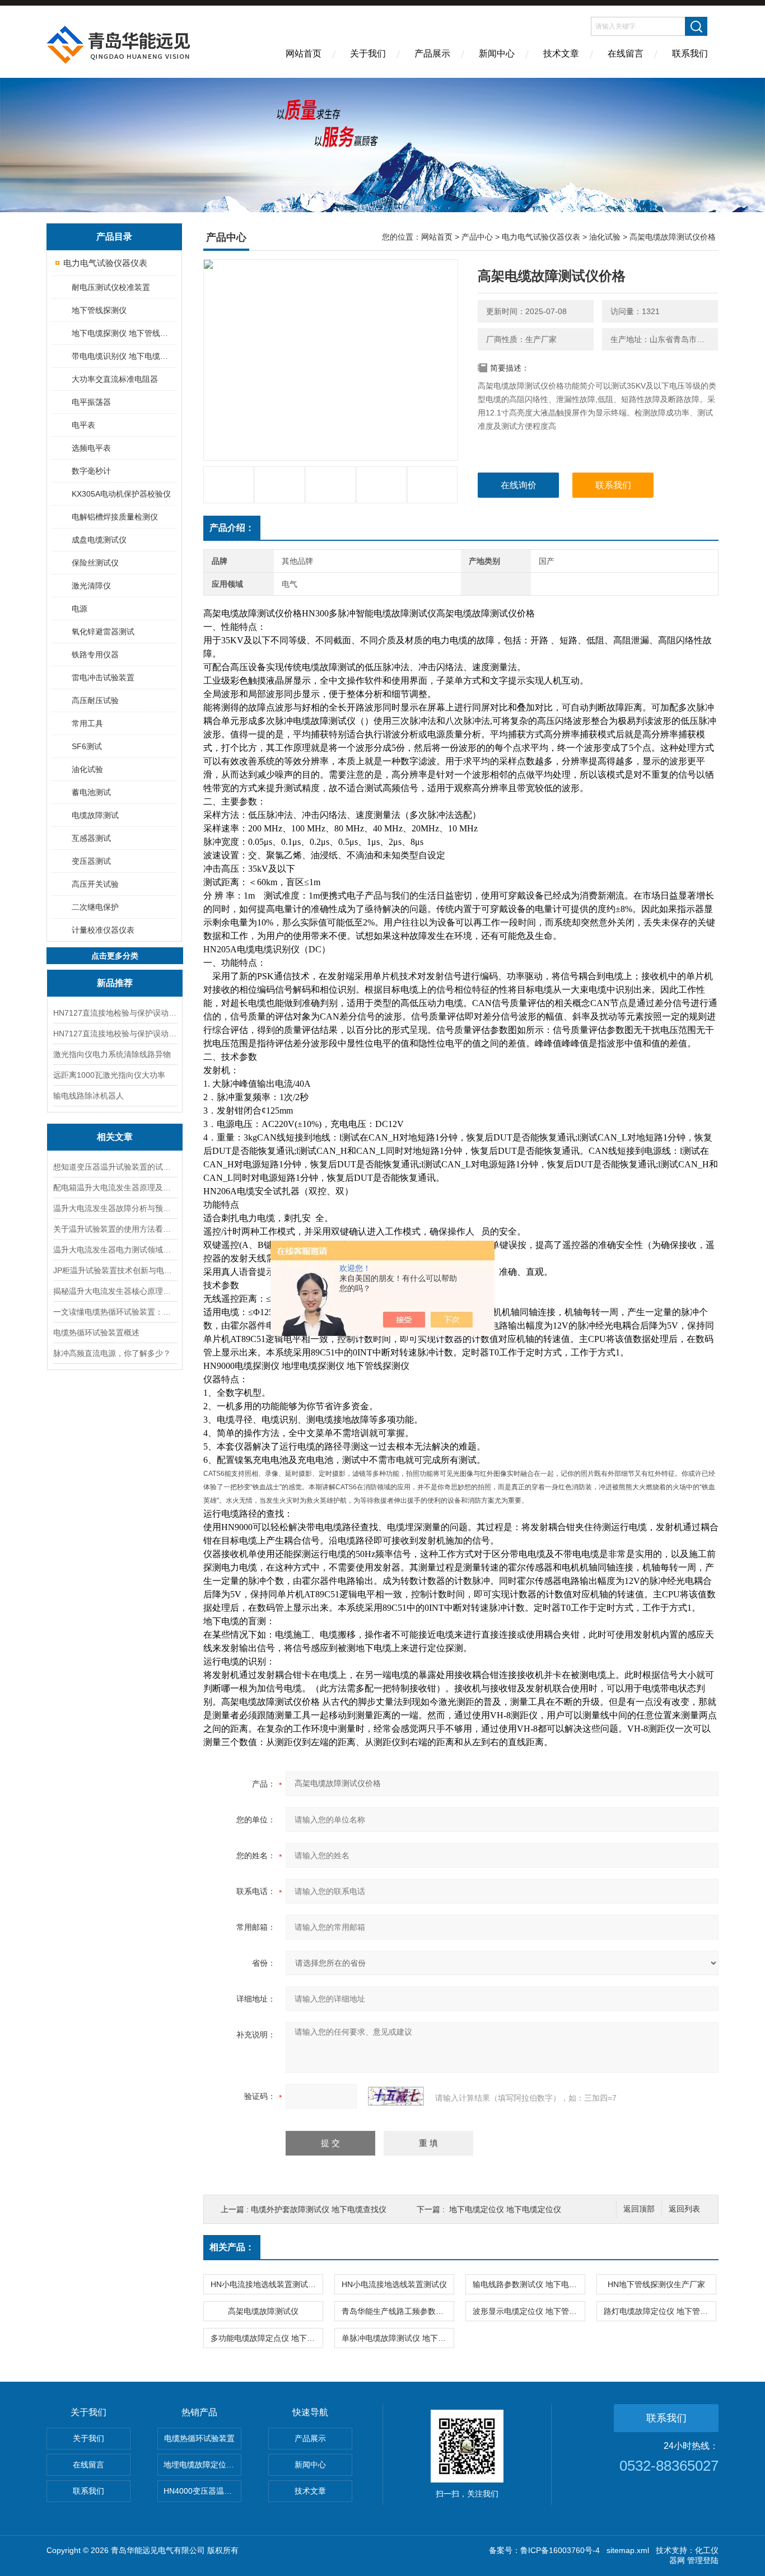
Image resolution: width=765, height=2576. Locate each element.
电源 (80, 609)
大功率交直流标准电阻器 (115, 379)
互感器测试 (91, 838)
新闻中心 (497, 53)
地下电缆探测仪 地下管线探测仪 (123, 333)
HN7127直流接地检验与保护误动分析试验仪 (115, 1013)
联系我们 (690, 53)
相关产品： (232, 2247)
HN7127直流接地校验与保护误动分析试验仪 (115, 1034)
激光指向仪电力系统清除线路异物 (112, 1054)
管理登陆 (703, 2560)
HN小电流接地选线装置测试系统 (267, 2284)
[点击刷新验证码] (396, 2096)
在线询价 (519, 485)
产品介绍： (232, 528)
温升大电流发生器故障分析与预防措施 (115, 1208)
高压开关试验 (95, 884)
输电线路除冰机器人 (88, 1096)
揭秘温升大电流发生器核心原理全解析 (115, 1291)
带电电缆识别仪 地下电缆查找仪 (123, 356)
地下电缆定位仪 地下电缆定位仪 (505, 2209)
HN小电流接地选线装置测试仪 (394, 2284)
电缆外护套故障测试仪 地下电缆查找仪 (319, 2209)
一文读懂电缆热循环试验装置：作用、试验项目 (115, 1312)
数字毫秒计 (91, 471)
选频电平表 (91, 448)
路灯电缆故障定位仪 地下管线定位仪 (660, 2311)
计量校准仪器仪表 (103, 930)
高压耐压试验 (95, 700)
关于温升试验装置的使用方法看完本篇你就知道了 (115, 1229)
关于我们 (368, 53)
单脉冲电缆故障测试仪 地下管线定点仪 (398, 2338)
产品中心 (477, 237)
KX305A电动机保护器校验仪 (121, 494)
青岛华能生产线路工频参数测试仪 (398, 2311)
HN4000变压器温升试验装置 (202, 2491)
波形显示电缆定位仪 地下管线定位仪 (529, 2311)
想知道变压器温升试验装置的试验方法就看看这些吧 (115, 1167)
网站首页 (304, 53)
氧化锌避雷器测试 (103, 632)
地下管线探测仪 (99, 310)
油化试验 (87, 769)
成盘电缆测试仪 (99, 540)
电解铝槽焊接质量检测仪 (115, 517)
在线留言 (626, 53)
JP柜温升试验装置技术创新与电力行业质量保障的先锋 (115, 1270)
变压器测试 (91, 861)
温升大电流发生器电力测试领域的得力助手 (115, 1250)
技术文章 (561, 53)
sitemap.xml (628, 2550)
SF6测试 (87, 746)
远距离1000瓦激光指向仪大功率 (109, 1075)
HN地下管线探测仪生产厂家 (656, 2284)
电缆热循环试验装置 (199, 2438)
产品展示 (432, 53)
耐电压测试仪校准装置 (111, 287)
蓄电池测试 (91, 792)
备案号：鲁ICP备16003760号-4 (544, 2550)
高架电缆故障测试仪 (263, 2311)
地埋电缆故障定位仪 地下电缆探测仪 (202, 2465)
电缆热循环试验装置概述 (96, 1333)
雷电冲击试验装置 (103, 677)
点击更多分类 (115, 956)
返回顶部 (639, 2209)
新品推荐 (115, 983)
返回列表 (684, 2209)
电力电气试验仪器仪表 (105, 263)
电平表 (83, 425)
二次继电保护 (95, 907)
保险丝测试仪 (95, 563)
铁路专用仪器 (95, 654)
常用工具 (87, 723)
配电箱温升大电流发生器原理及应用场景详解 (115, 1188)
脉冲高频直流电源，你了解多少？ (112, 1353)
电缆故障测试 (95, 815)
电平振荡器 (91, 402)
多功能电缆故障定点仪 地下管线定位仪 (267, 2338)
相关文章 (115, 1137)
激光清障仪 (91, 586)
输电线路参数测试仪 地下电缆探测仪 (529, 2284)
